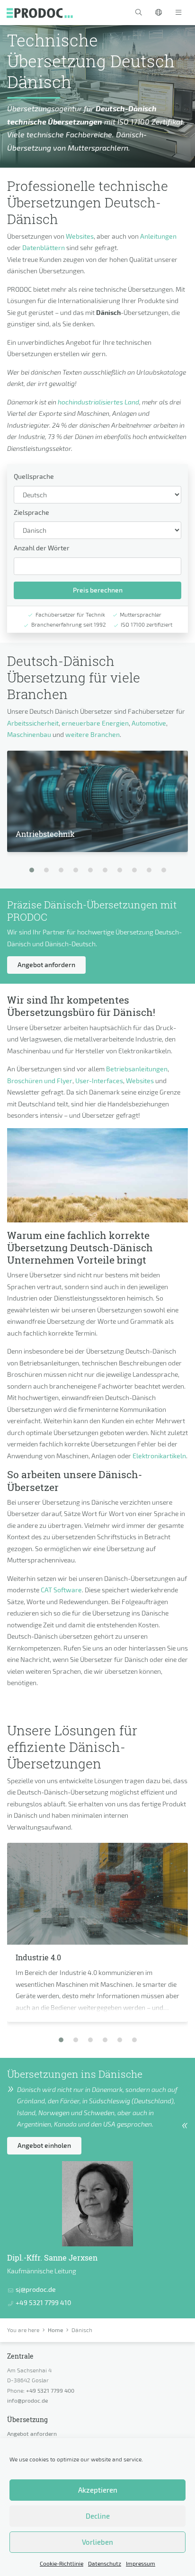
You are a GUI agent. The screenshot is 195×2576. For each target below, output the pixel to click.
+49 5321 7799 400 (50, 2390)
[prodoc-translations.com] (40, 12)
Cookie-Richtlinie (62, 2563)
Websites (80, 236)
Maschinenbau (29, 734)
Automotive (149, 723)
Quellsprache (34, 476)
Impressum (141, 2563)
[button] (139, 13)
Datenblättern (44, 247)
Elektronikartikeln (159, 1456)
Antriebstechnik (45, 834)
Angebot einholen (44, 2145)
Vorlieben (97, 2542)
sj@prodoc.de (36, 2289)
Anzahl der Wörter (42, 548)
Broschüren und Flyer (40, 1081)
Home (55, 2330)
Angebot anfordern (46, 965)
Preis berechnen (98, 590)
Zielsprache (31, 512)
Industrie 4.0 (38, 1957)
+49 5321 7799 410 (43, 2302)
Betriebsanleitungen (137, 1069)
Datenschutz (105, 2563)
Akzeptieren (98, 2490)
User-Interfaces (99, 1081)
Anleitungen (158, 236)
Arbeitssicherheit (33, 723)
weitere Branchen (93, 734)
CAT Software (61, 1590)
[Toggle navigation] (178, 13)
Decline (98, 2516)
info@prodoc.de (27, 2400)
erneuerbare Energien (95, 723)
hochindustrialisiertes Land (98, 402)
